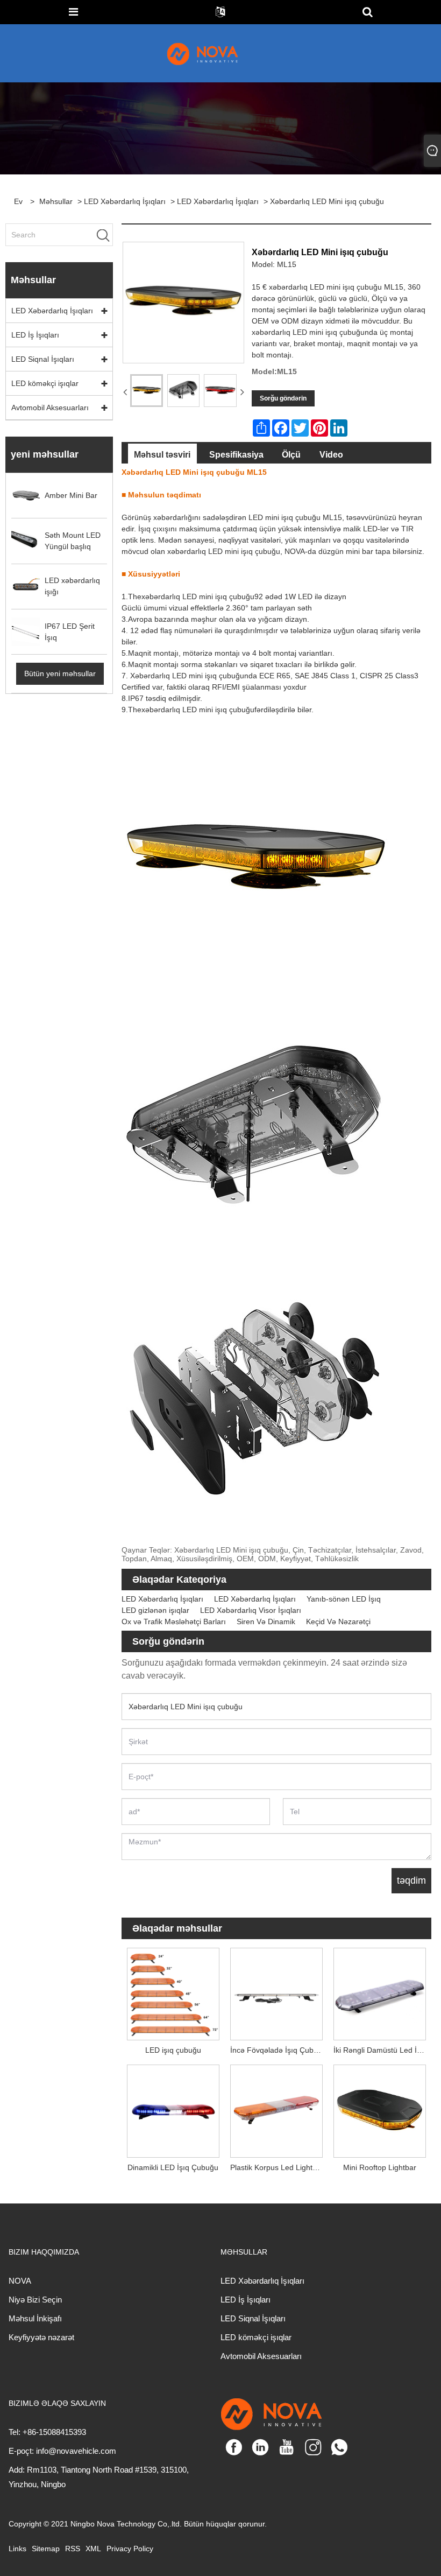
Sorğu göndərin (283, 398)
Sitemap (46, 2549)
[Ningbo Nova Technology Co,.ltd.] (215, 53)
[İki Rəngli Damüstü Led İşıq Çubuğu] (380, 1991)
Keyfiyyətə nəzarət (41, 2337)
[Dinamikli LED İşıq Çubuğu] (173, 2109)
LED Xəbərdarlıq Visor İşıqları (251, 1610)
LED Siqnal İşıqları (43, 359)
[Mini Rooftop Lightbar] (380, 2109)
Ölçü (291, 455)
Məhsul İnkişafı (35, 2318)
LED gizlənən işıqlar (155, 1610)
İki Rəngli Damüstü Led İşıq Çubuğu (382, 2050)
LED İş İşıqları (35, 335)
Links (17, 2549)
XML (93, 2549)
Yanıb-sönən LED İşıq (344, 1599)
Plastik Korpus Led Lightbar (277, 2167)
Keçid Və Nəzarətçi (338, 1622)
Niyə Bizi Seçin (35, 2300)
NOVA (20, 2281)
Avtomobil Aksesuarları (50, 408)
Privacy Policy (130, 2549)
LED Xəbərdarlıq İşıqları (125, 201)
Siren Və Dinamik (266, 1622)
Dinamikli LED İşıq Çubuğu (173, 2167)
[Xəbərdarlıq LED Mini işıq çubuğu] (147, 391)
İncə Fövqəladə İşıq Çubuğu (278, 2050)
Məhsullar (56, 201)
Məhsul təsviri (162, 455)
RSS (73, 2549)
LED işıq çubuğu (173, 2050)
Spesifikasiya (236, 455)
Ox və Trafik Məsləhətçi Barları (174, 1622)
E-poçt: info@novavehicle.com (62, 2451)
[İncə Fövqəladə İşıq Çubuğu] (276, 1991)
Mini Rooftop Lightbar (380, 2167)
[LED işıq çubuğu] (173, 1991)
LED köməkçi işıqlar (45, 383)
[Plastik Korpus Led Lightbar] (276, 2109)
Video (331, 455)
